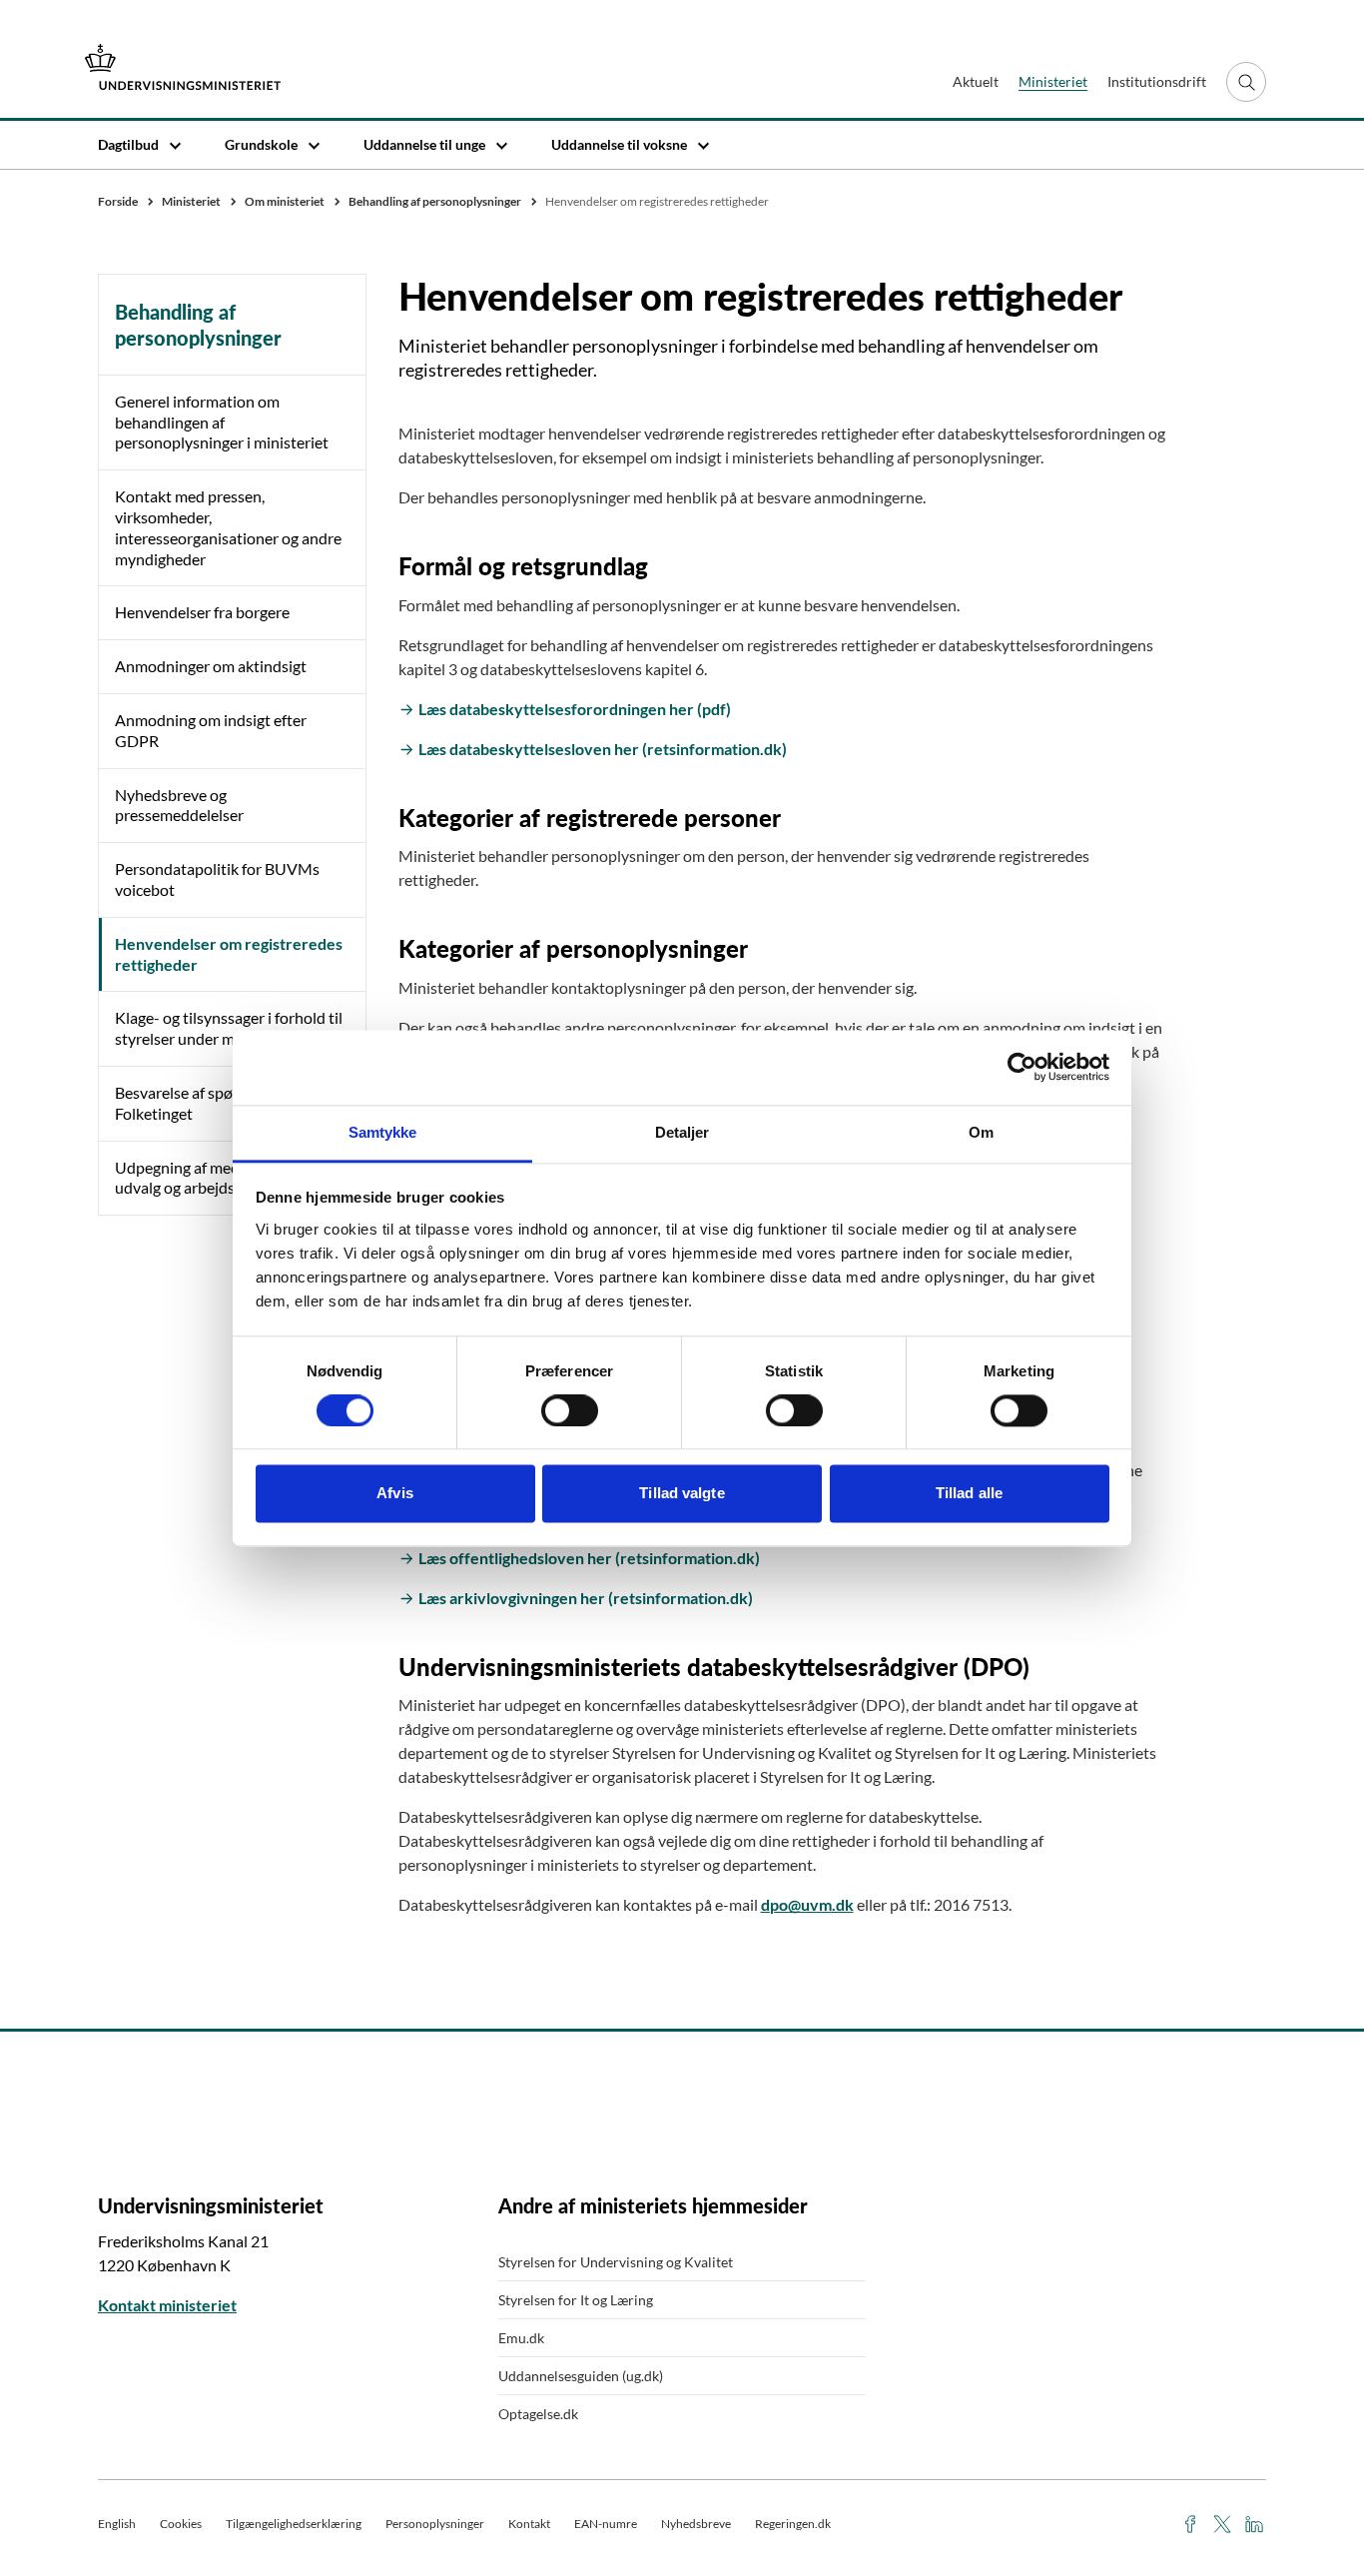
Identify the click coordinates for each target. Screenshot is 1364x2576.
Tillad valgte (682, 1494)
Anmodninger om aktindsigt (211, 666)
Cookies (181, 2524)
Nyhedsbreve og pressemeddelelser (179, 805)
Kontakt (529, 2524)
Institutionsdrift (1157, 81)
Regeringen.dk (793, 2524)
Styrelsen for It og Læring (576, 2300)
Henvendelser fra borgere (202, 612)
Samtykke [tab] (383, 1132)
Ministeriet (1053, 81)
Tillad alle (969, 1494)
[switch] (570, 1410)
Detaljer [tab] (682, 1132)
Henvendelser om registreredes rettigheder (229, 954)
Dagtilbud (128, 144)
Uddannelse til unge (424, 144)
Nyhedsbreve (696, 2524)
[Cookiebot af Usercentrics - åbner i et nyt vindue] (1022, 1067)
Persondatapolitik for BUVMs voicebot (217, 879)
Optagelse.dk (538, 2414)
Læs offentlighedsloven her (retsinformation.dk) (589, 1558)
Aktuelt (976, 81)
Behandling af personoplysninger (198, 325)
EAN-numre (606, 2524)
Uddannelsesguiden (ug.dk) (581, 2376)
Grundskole (261, 144)
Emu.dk (521, 2338)
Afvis (395, 1494)
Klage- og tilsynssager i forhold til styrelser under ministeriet (229, 1028)
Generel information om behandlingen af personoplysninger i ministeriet (222, 422)
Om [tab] (981, 1132)
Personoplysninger (435, 2524)
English (117, 2524)
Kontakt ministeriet (167, 2305)
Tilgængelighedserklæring (294, 2524)
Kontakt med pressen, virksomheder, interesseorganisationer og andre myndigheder (228, 527)
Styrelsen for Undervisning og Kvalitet (616, 2262)
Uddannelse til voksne (619, 144)
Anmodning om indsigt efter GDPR (211, 730)
